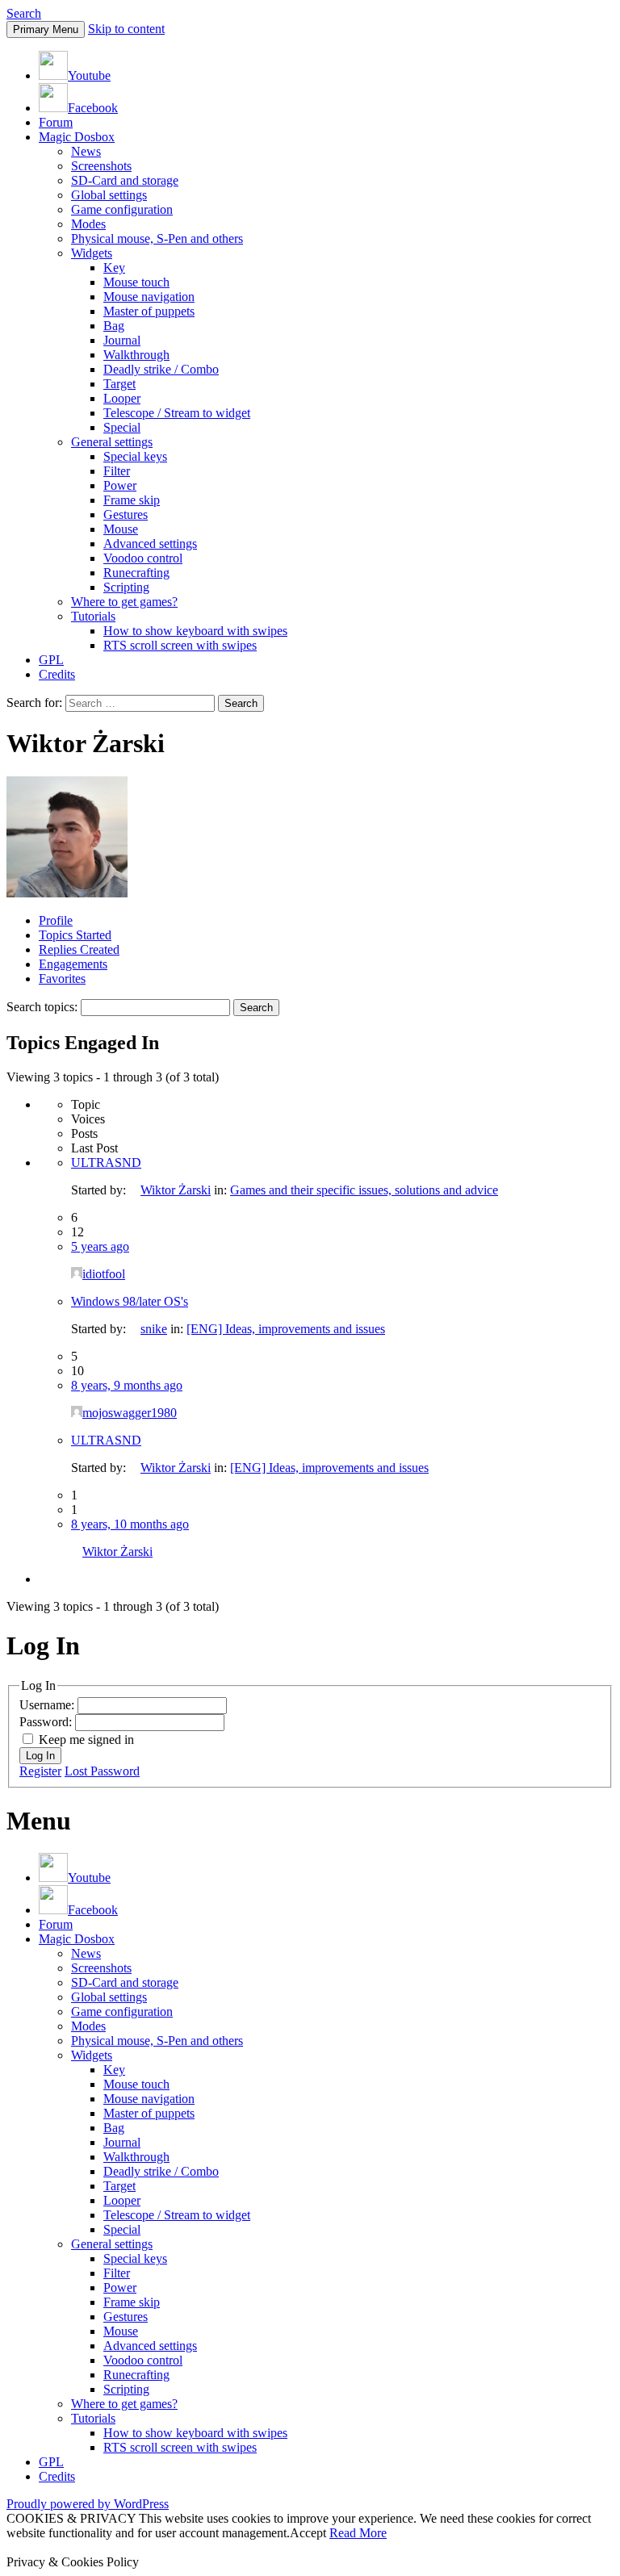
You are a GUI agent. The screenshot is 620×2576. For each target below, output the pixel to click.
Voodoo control (143, 558)
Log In (40, 1756)
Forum (56, 122)
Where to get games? (124, 602)
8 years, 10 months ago (130, 1524)
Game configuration (122, 209)
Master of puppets (149, 311)
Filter (117, 471)
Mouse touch (136, 282)
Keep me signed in (86, 1740)
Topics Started (75, 935)
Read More (358, 2533)
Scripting (126, 587)
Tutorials (93, 616)
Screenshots (101, 166)
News (86, 151)
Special (122, 427)
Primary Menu (46, 29)
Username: (48, 1705)
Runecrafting (136, 573)
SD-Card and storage (125, 180)
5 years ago (100, 1246)
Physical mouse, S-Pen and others (157, 238)
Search (24, 13)
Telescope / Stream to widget (177, 413)
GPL (51, 660)
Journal (122, 340)
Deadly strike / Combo (161, 369)
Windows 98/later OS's (130, 1301)
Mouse (121, 529)
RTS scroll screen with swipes (180, 645)
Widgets (92, 253)
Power (120, 485)
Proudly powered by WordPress (88, 2504)
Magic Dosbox (77, 137)
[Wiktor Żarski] (67, 893)
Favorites (62, 979)
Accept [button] (308, 2533)
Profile (56, 920)
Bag (114, 326)
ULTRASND (106, 1163)
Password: (47, 1722)
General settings (112, 442)
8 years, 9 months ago (127, 1385)
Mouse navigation (149, 297)
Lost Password (102, 1771)
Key (114, 268)
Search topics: (42, 1007)
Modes (88, 224)
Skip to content (126, 29)
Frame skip (132, 500)
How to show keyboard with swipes (195, 631)
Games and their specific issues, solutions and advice (364, 1190)
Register (40, 1771)
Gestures (126, 514)
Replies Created (79, 949)
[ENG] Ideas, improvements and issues (286, 1329)
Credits (57, 674)
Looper (122, 398)
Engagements (73, 964)
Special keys (135, 456)
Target (119, 384)
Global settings (109, 195)
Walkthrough (136, 355)
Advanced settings (150, 544)
